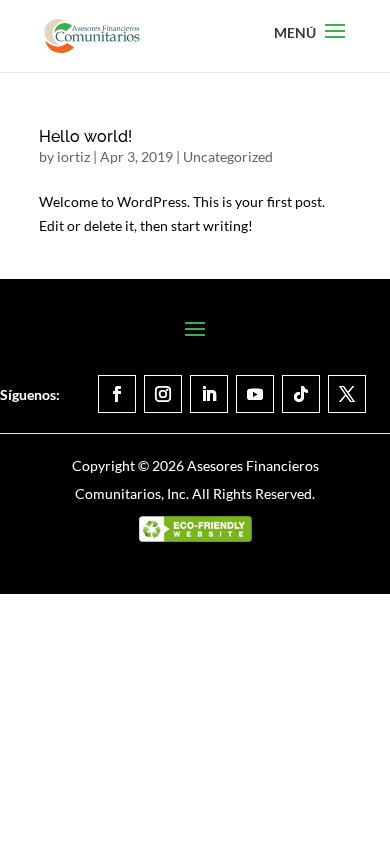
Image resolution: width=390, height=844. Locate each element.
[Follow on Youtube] (255, 394)
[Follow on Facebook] (117, 394)
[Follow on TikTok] (301, 394)
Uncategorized (228, 156)
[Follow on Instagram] (163, 394)
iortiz (73, 156)
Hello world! (85, 136)
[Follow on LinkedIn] (209, 394)
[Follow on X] (347, 394)
